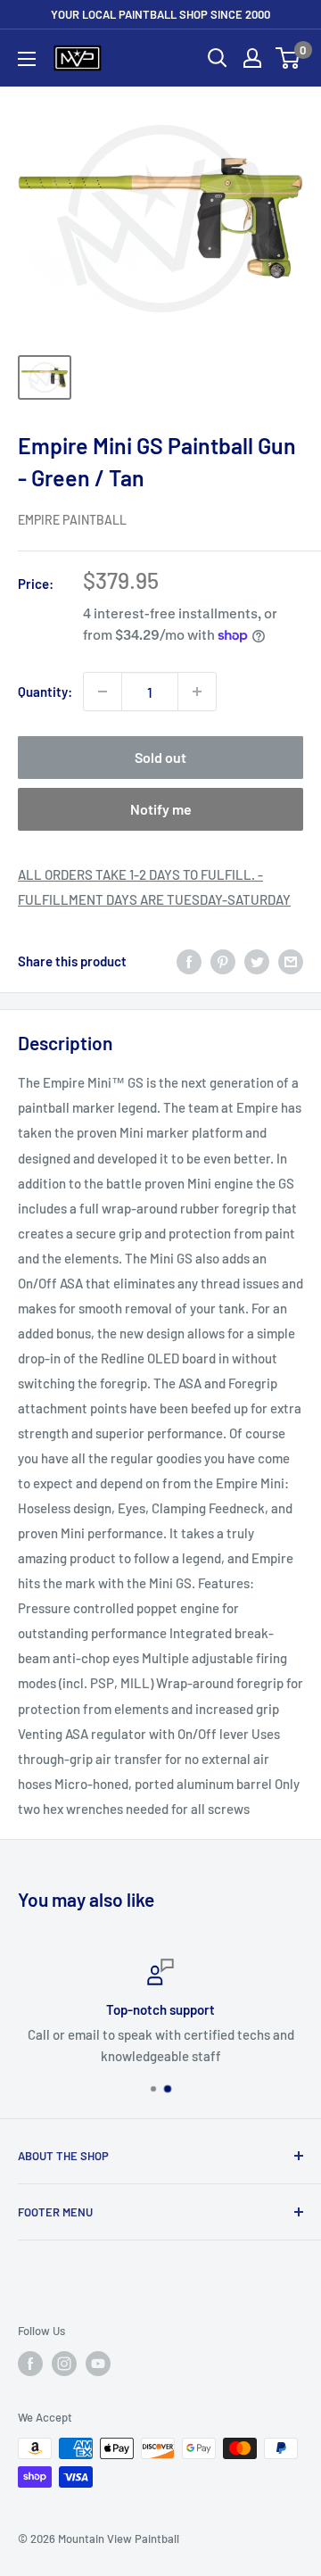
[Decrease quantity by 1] (103, 692)
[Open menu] (27, 59)
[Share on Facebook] (189, 961)
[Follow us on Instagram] (64, 2364)
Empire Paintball (72, 520)
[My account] (252, 58)
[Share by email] (291, 961)
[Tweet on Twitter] (257, 961)
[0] (288, 58)
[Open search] (218, 58)
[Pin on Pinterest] (223, 961)
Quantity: (45, 692)
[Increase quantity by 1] (197, 692)
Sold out (160, 757)
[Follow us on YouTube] (98, 2364)
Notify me (161, 809)
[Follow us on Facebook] (30, 2364)
